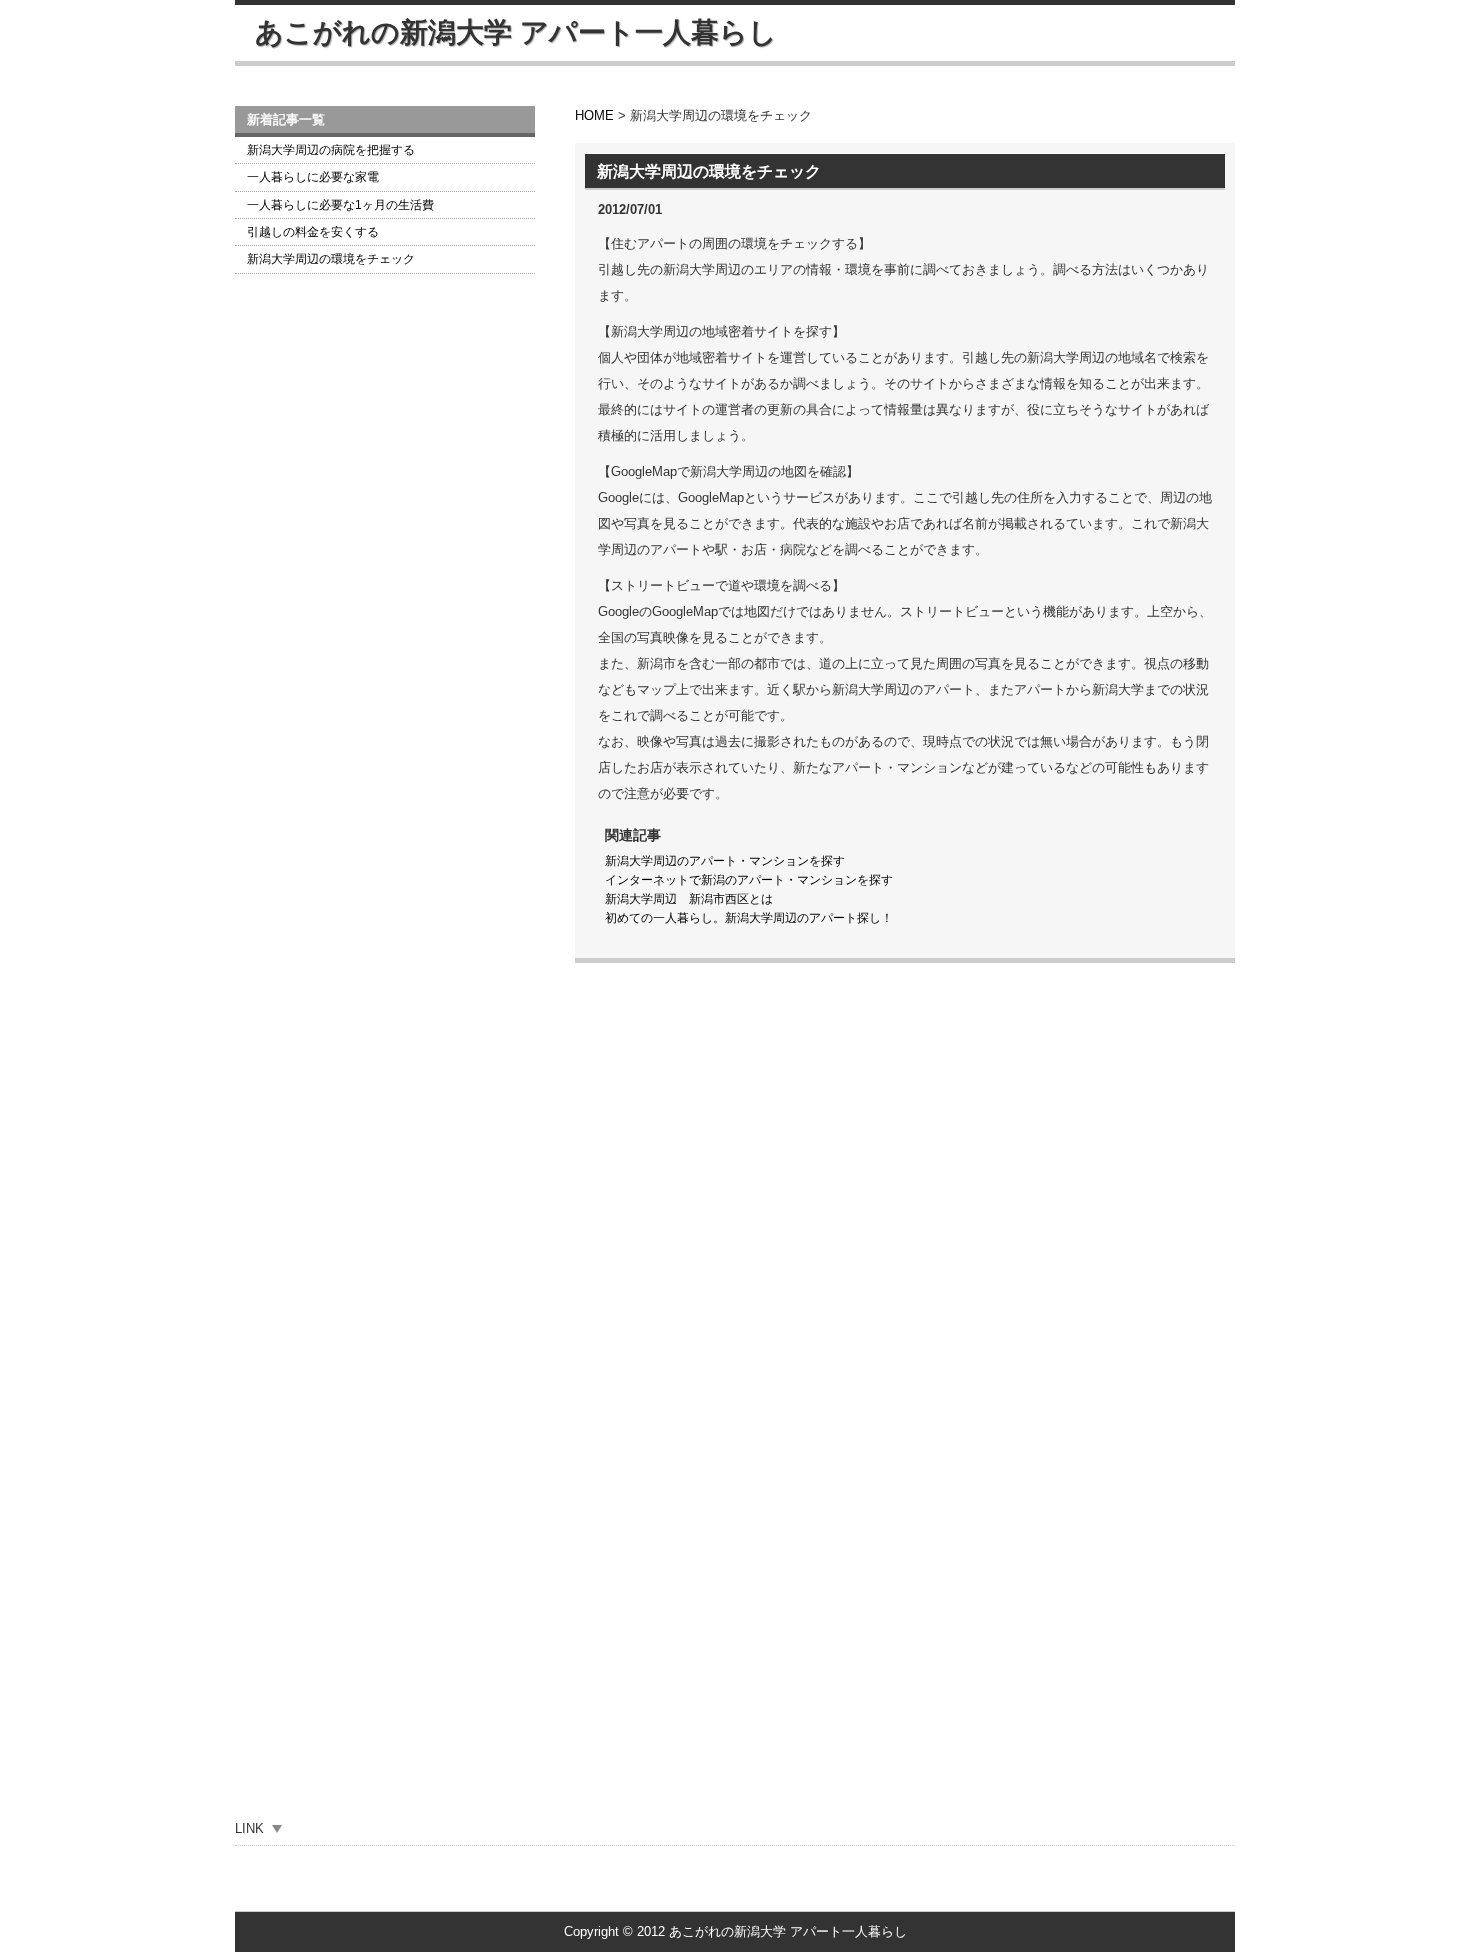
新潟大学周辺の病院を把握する (331, 150)
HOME (594, 115)
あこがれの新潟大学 (516, 32)
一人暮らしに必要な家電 (313, 177)
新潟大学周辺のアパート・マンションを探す (725, 861)
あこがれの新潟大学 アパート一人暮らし (788, 1931)
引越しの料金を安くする (313, 232)
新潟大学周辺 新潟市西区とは (689, 899)
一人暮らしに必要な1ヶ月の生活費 (340, 205)
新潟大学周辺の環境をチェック (331, 259)
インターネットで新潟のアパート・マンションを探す (749, 880)
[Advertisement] (385, 614)
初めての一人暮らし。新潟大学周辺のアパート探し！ (749, 918)
